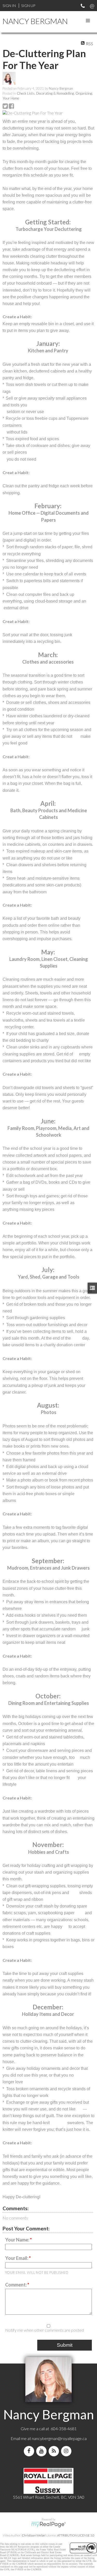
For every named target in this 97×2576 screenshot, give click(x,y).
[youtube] (42, 2451)
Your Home (11, 98)
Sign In (9, 6)
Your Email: (17, 2258)
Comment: (16, 2285)
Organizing (84, 93)
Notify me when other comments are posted (44, 2330)
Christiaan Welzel (34, 2535)
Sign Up (28, 6)
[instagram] (67, 2451)
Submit (65, 2345)
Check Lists (26, 93)
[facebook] (30, 2451)
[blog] (55, 2451)
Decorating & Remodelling (55, 93)
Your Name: (18, 2240)
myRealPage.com (48, 2525)
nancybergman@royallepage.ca (59, 2438)
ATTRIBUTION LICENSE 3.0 (76, 2535)
